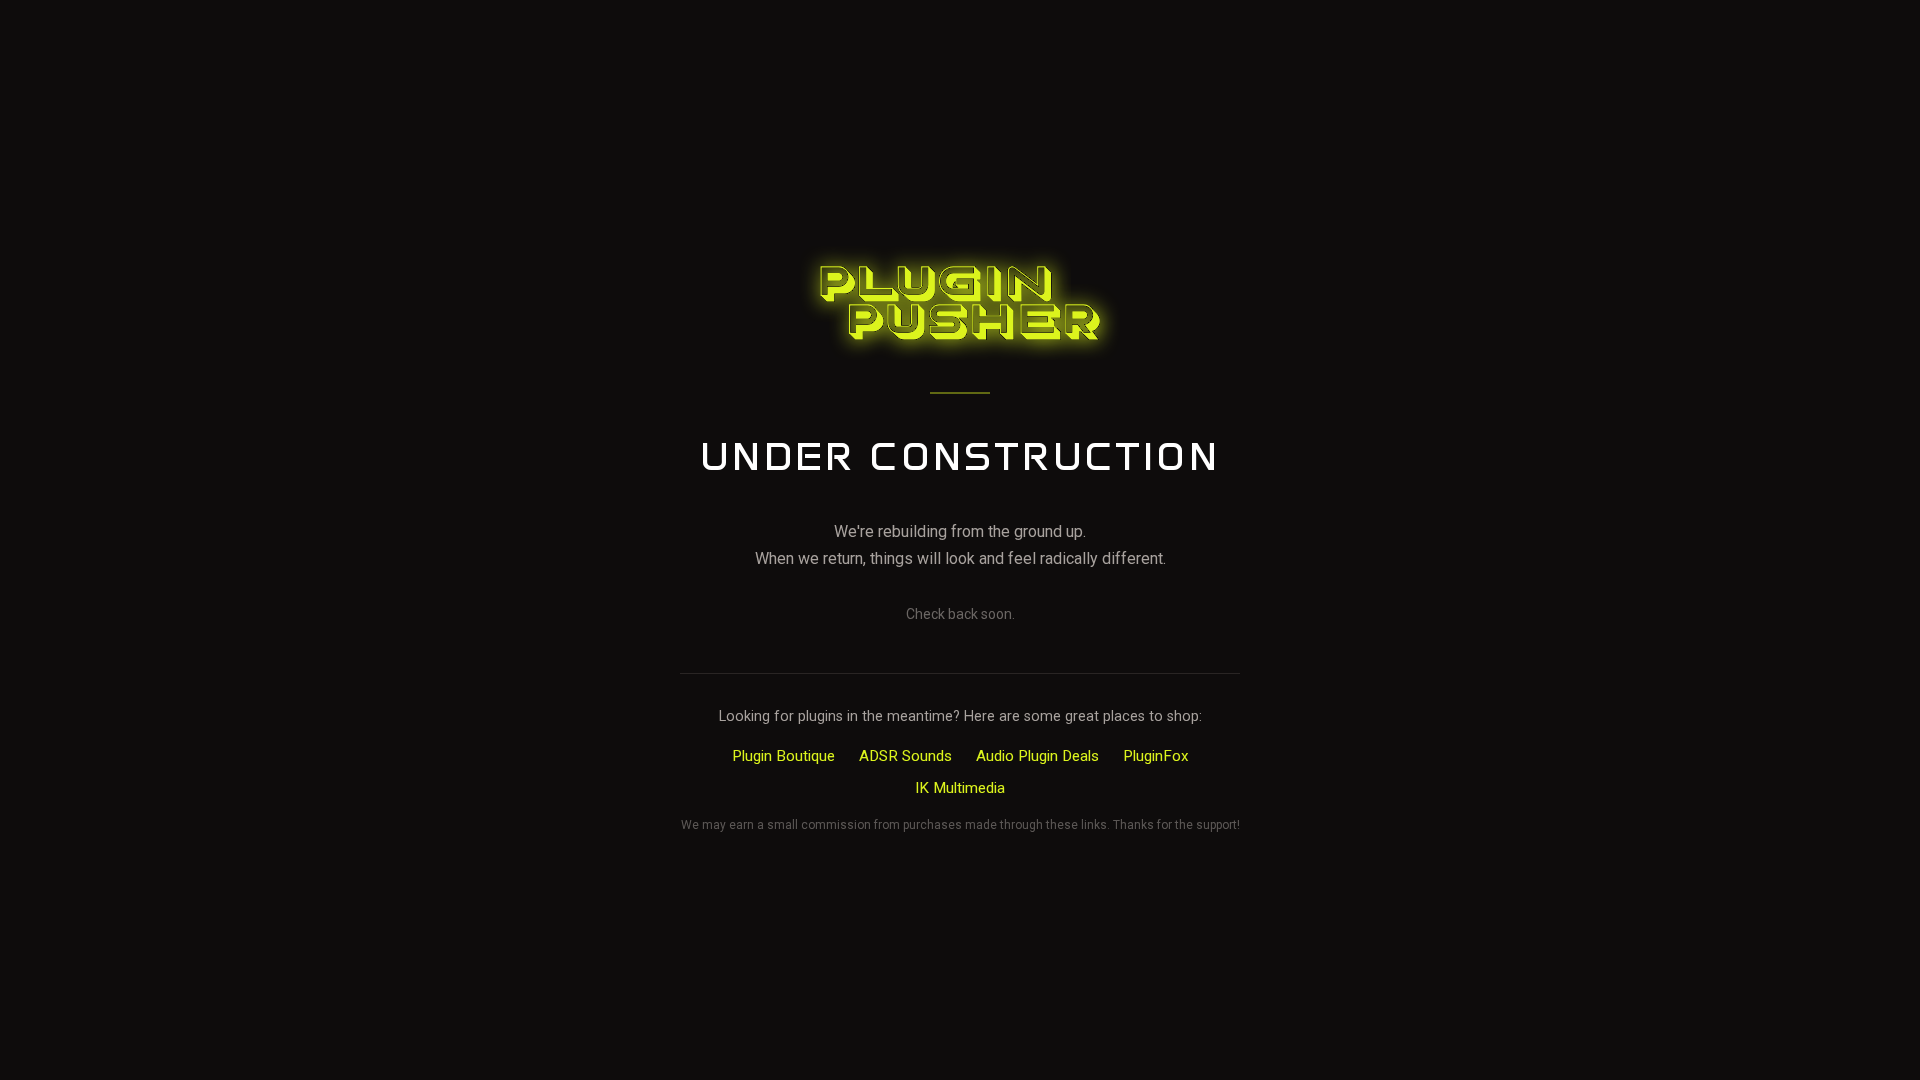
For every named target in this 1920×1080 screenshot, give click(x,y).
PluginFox (1156, 756)
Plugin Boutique (783, 756)
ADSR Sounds (905, 756)
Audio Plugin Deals (1037, 756)
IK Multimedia (960, 788)
